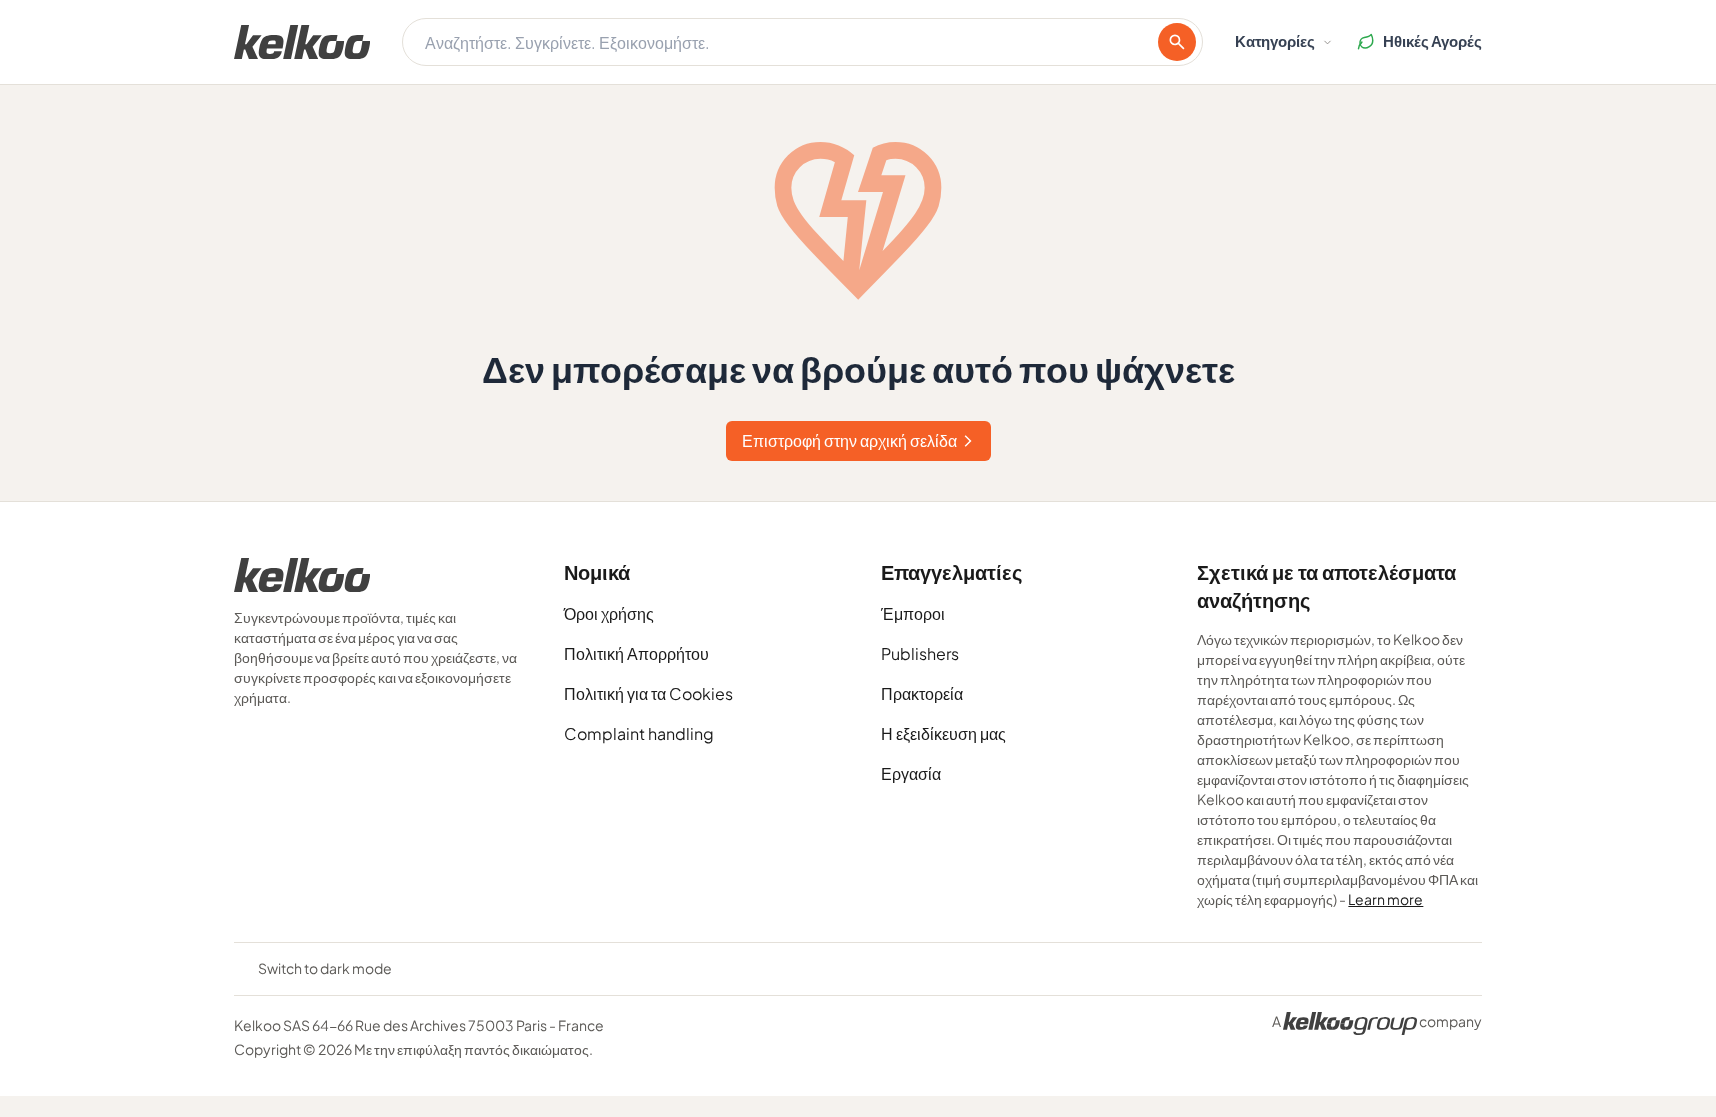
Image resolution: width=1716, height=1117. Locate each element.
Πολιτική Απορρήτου (636, 653)
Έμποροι (913, 613)
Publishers (920, 653)
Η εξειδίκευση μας (943, 733)
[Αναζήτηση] (1177, 42)
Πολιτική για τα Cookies (648, 693)
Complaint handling (639, 733)
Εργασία (911, 773)
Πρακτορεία (922, 693)
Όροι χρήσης (609, 613)
